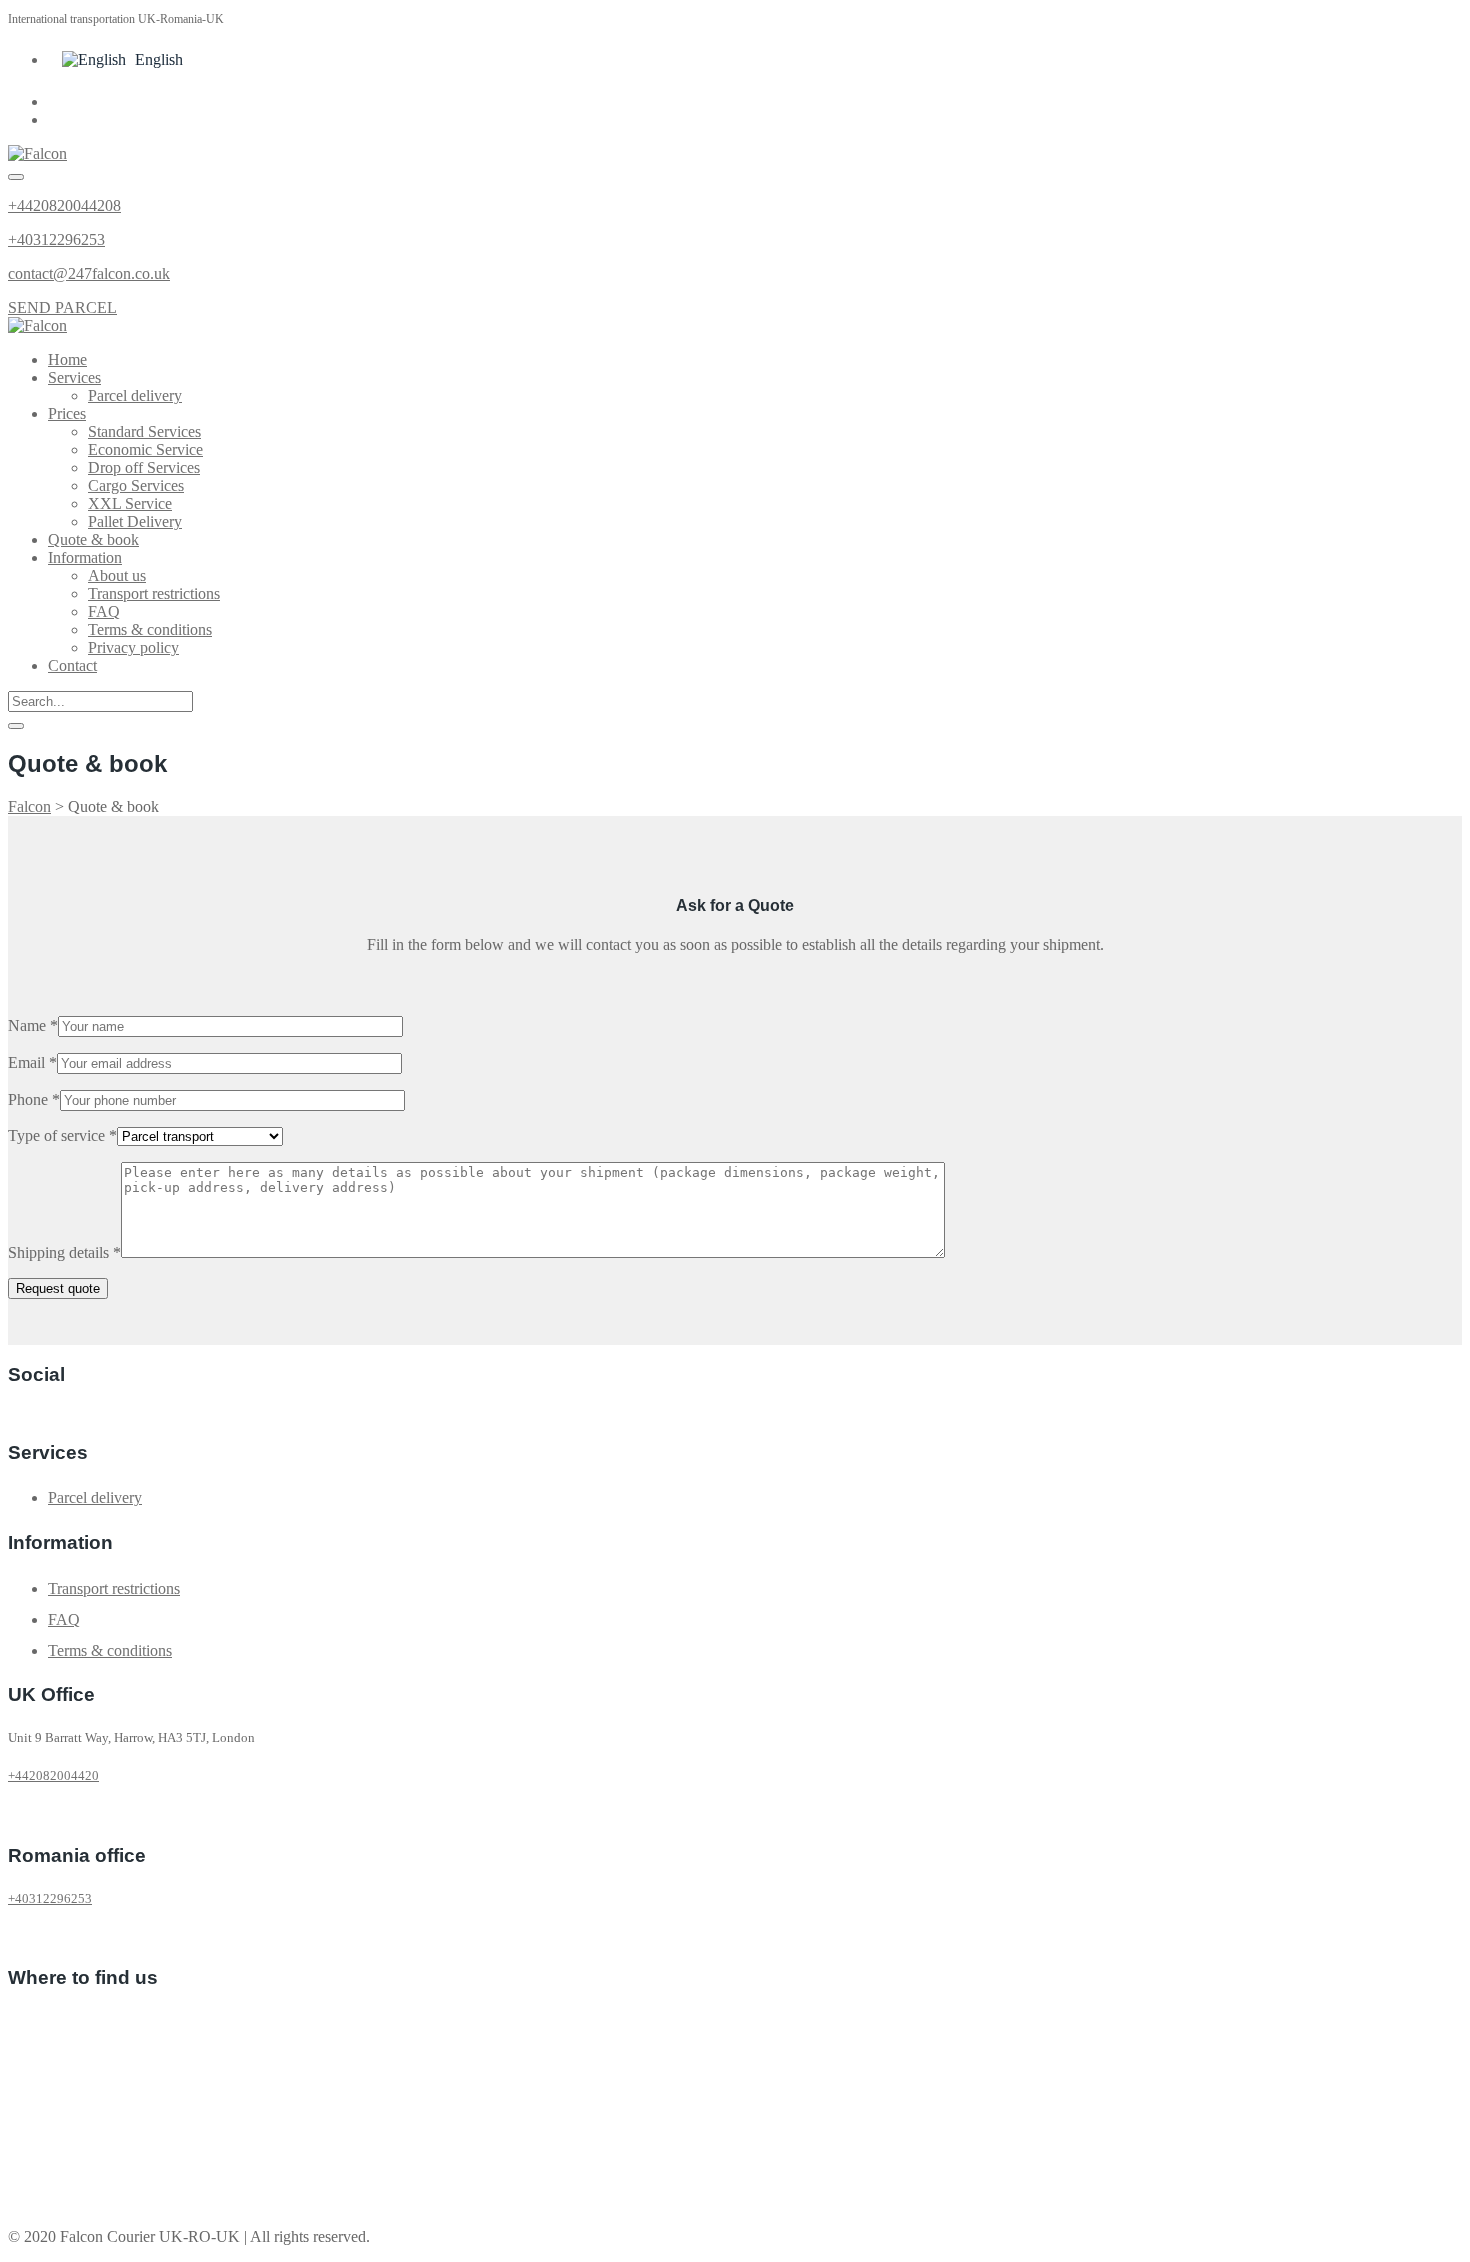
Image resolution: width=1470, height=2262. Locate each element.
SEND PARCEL (62, 307)
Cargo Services (136, 485)
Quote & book (93, 539)
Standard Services (144, 431)
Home (67, 359)
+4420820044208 (64, 205)
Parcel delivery (135, 395)
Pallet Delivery (135, 521)
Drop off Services (144, 467)
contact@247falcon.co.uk (89, 273)
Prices (67, 413)
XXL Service (130, 503)
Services (74, 377)
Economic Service (145, 449)
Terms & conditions (150, 629)
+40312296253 (56, 239)
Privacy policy (133, 647)
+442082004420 (53, 1775)
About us (117, 575)
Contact (72, 665)
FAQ (104, 611)
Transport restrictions (154, 593)
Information (85, 557)
